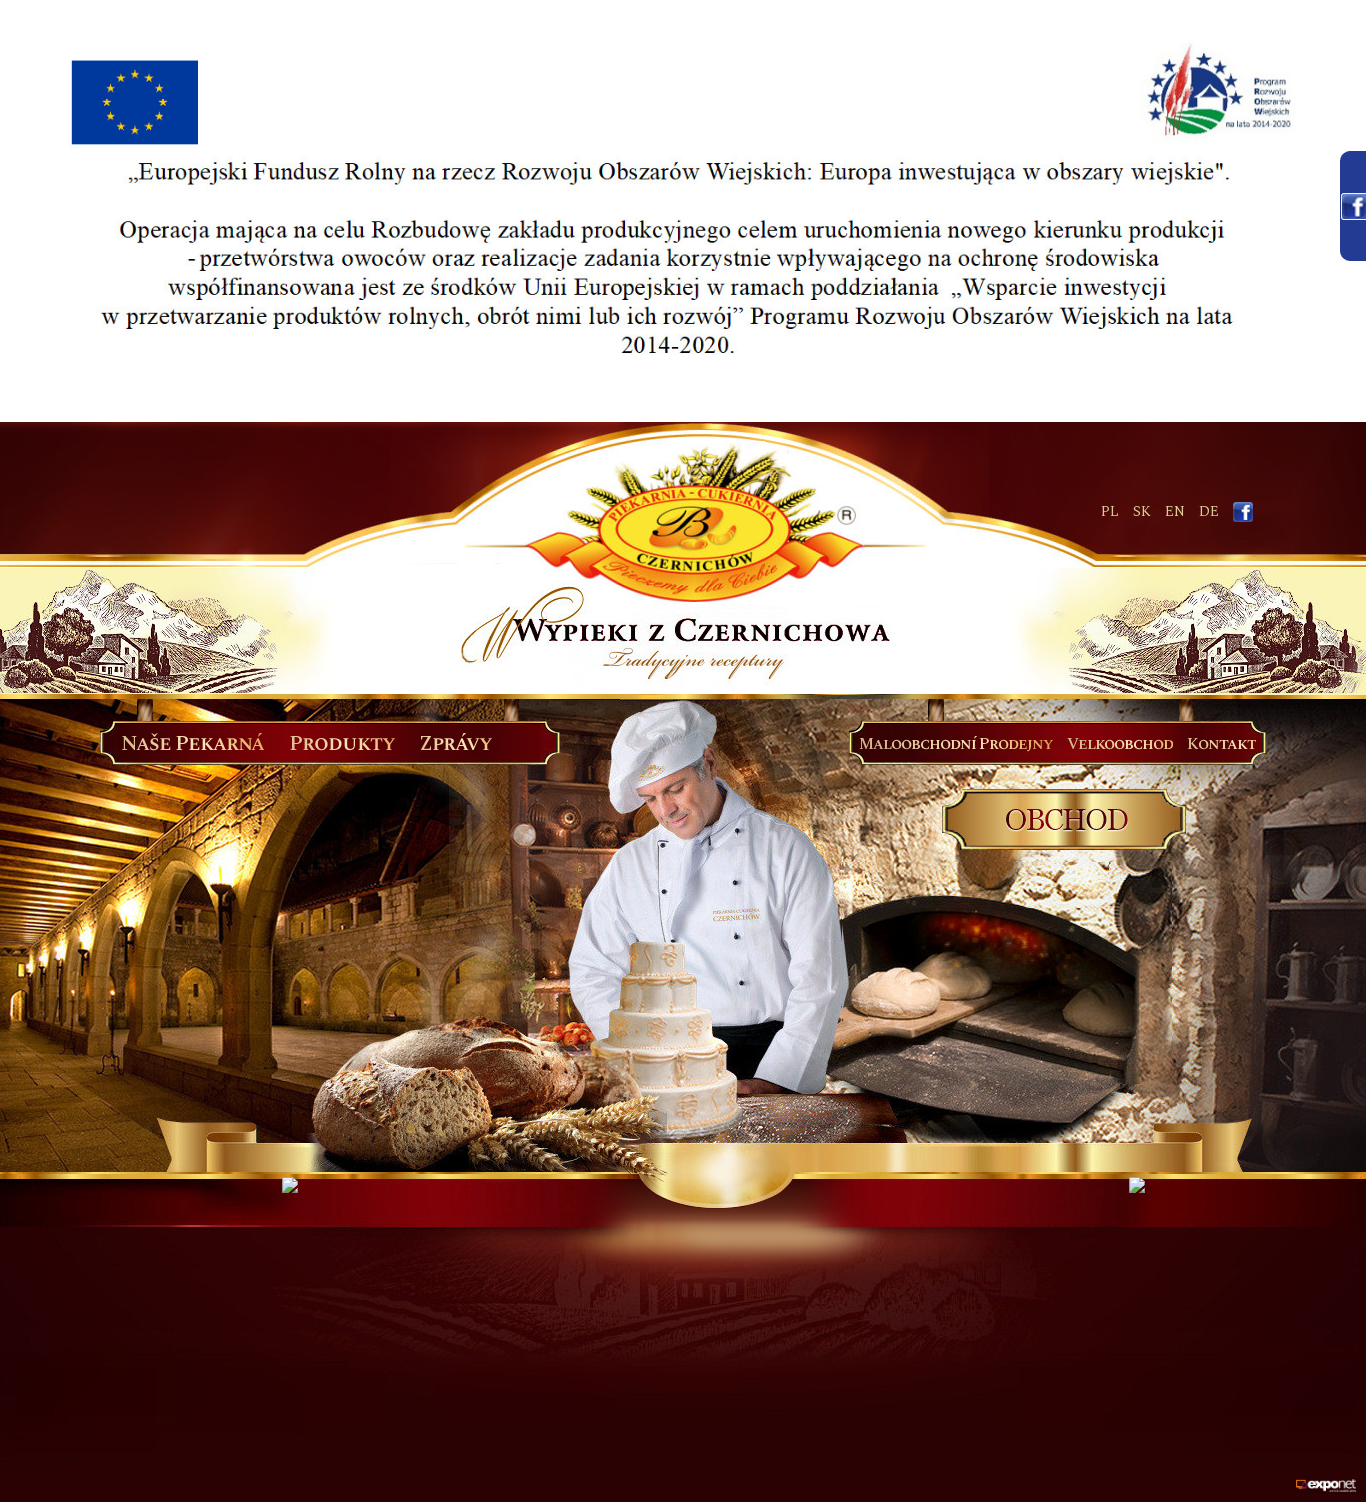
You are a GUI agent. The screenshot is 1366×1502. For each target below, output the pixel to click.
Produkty (342, 744)
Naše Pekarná (192, 744)
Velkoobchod (1120, 744)
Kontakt (1221, 744)
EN (1175, 511)
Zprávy (455, 744)
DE (1209, 511)
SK (1142, 511)
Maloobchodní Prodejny (956, 744)
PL (1110, 511)
